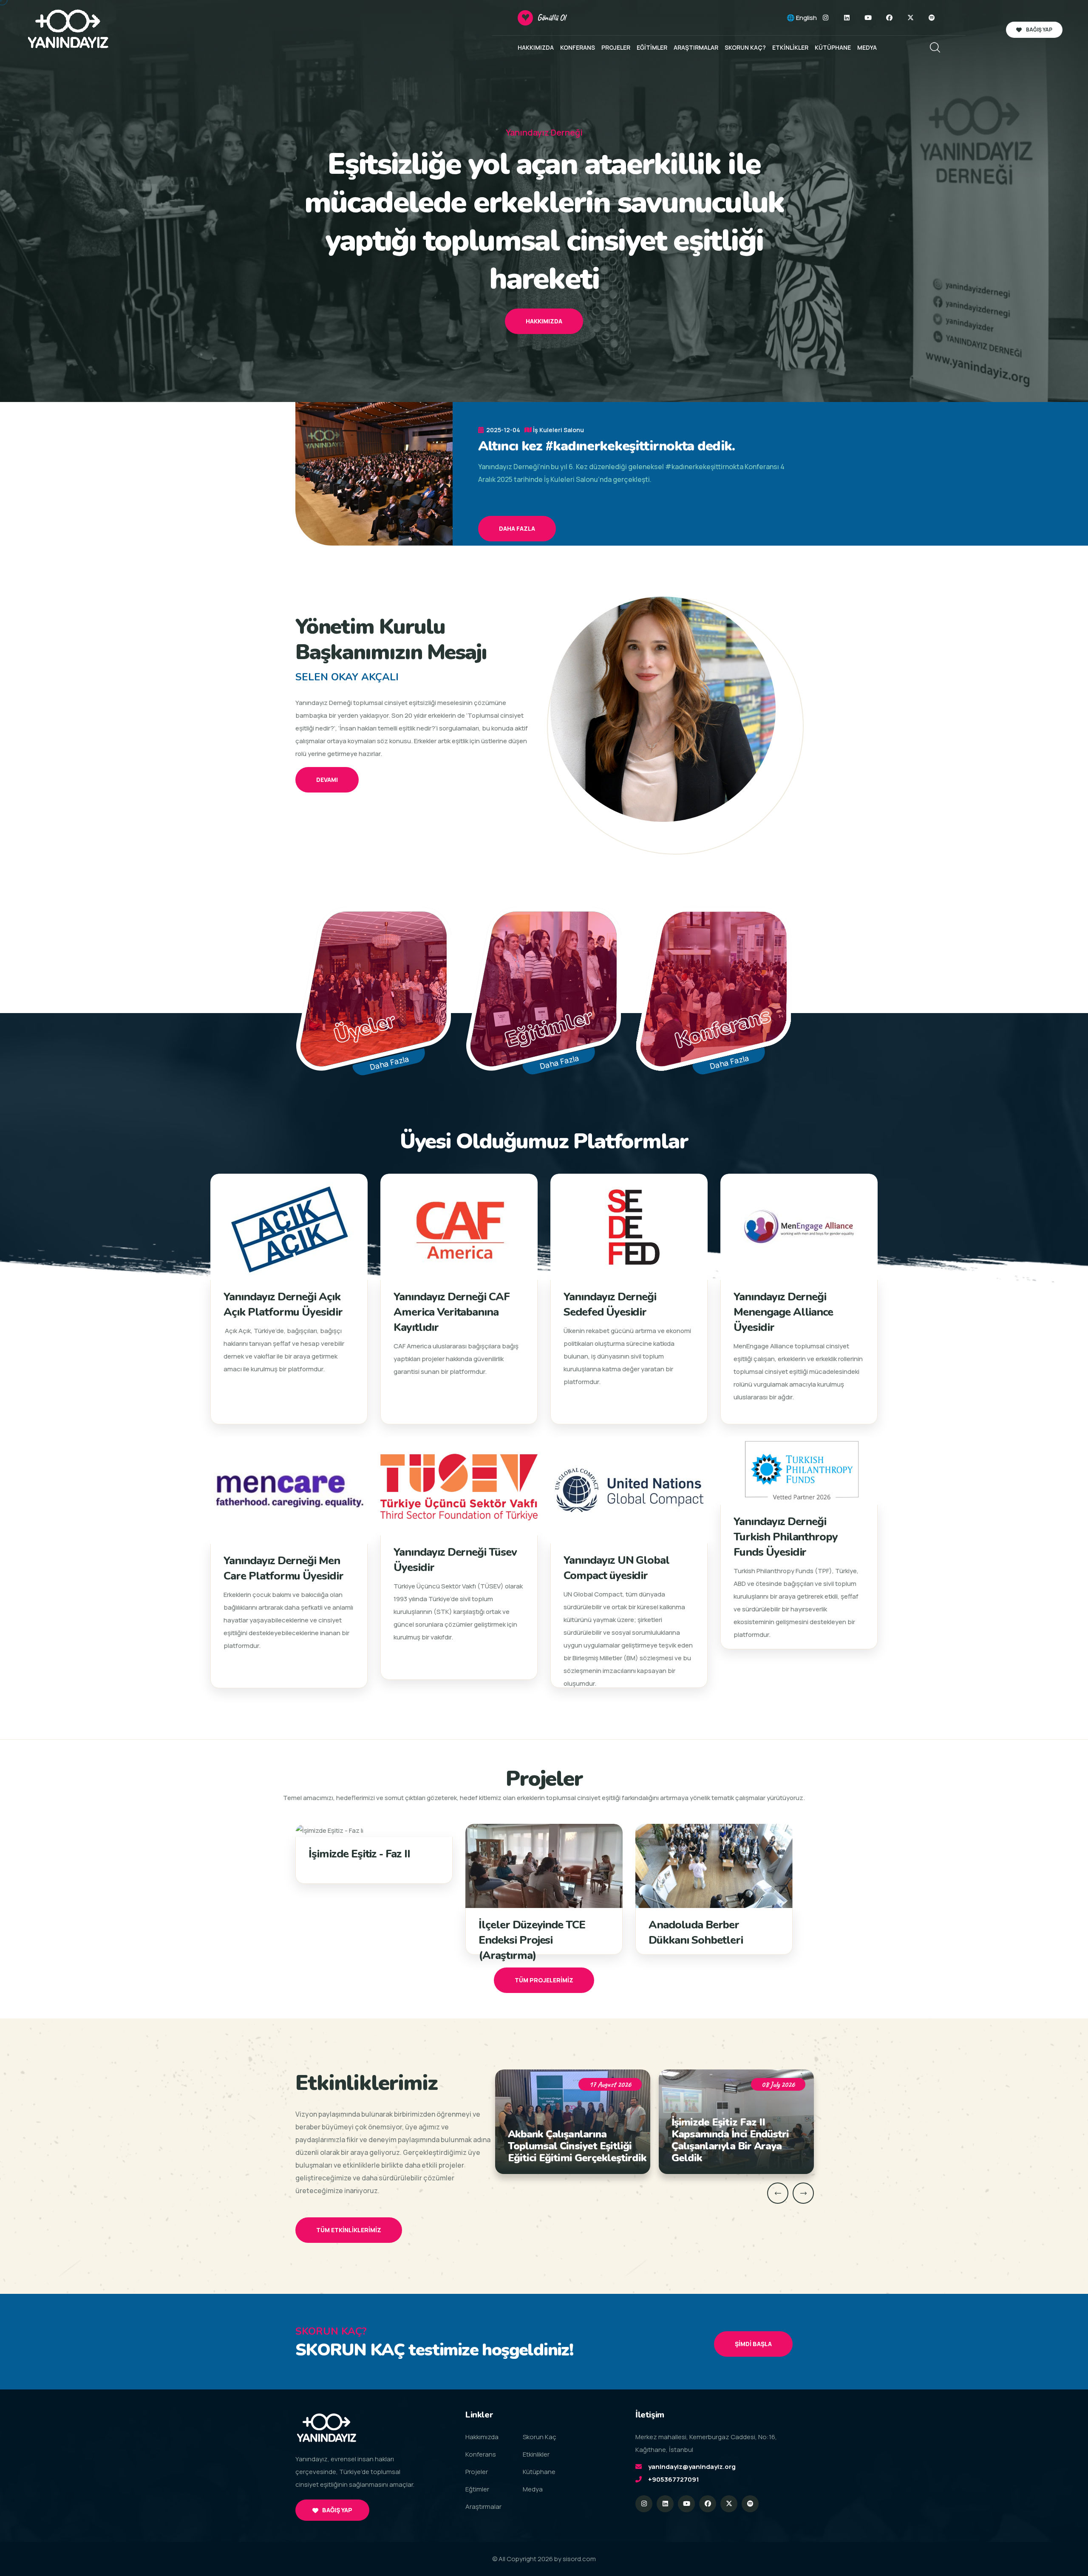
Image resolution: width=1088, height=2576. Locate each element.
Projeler (477, 2472)
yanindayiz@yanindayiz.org (692, 2467)
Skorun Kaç (540, 2437)
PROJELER (616, 47)
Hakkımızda (544, 321)
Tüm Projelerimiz (544, 1980)
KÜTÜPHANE (833, 47)
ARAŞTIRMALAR (696, 47)
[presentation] (778, 2193)
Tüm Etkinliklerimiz (349, 2230)
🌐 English (802, 18)
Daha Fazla (390, 1063)
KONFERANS (578, 47)
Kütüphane (539, 2472)
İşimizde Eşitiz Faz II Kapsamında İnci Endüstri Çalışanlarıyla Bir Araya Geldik (567, 2140)
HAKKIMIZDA (536, 47)
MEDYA (867, 47)
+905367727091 (674, 2479)
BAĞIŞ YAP (1039, 30)
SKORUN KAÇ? (745, 47)
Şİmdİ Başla (753, 2344)
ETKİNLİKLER (790, 47)
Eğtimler (477, 2489)
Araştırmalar (483, 2507)
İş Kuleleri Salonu (558, 430)
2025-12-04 (503, 430)
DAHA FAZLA (517, 528)
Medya (533, 2489)
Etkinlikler (536, 2454)
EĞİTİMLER (652, 47)
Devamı (327, 780)
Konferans (481, 2454)
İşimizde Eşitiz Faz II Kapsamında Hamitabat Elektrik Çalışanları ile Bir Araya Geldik (731, 2140)
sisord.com (579, 2559)
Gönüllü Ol (551, 18)
